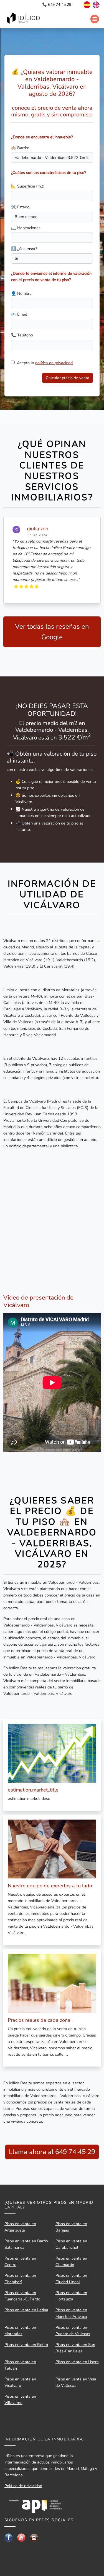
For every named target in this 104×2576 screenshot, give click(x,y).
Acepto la (45, 363)
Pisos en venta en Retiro (26, 2345)
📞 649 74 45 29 (57, 5)
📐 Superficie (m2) (28, 186)
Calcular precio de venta (68, 378)
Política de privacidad (23, 2486)
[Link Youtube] (21, 2537)
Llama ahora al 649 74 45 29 (52, 2152)
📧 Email (19, 314)
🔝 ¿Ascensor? (24, 249)
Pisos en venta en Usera (77, 2362)
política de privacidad (54, 363)
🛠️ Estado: (21, 207)
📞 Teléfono (22, 335)
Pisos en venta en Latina (26, 2310)
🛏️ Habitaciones (26, 228)
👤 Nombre (21, 293)
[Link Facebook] (9, 2537)
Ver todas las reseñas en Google (52, 632)
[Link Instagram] (34, 2537)
